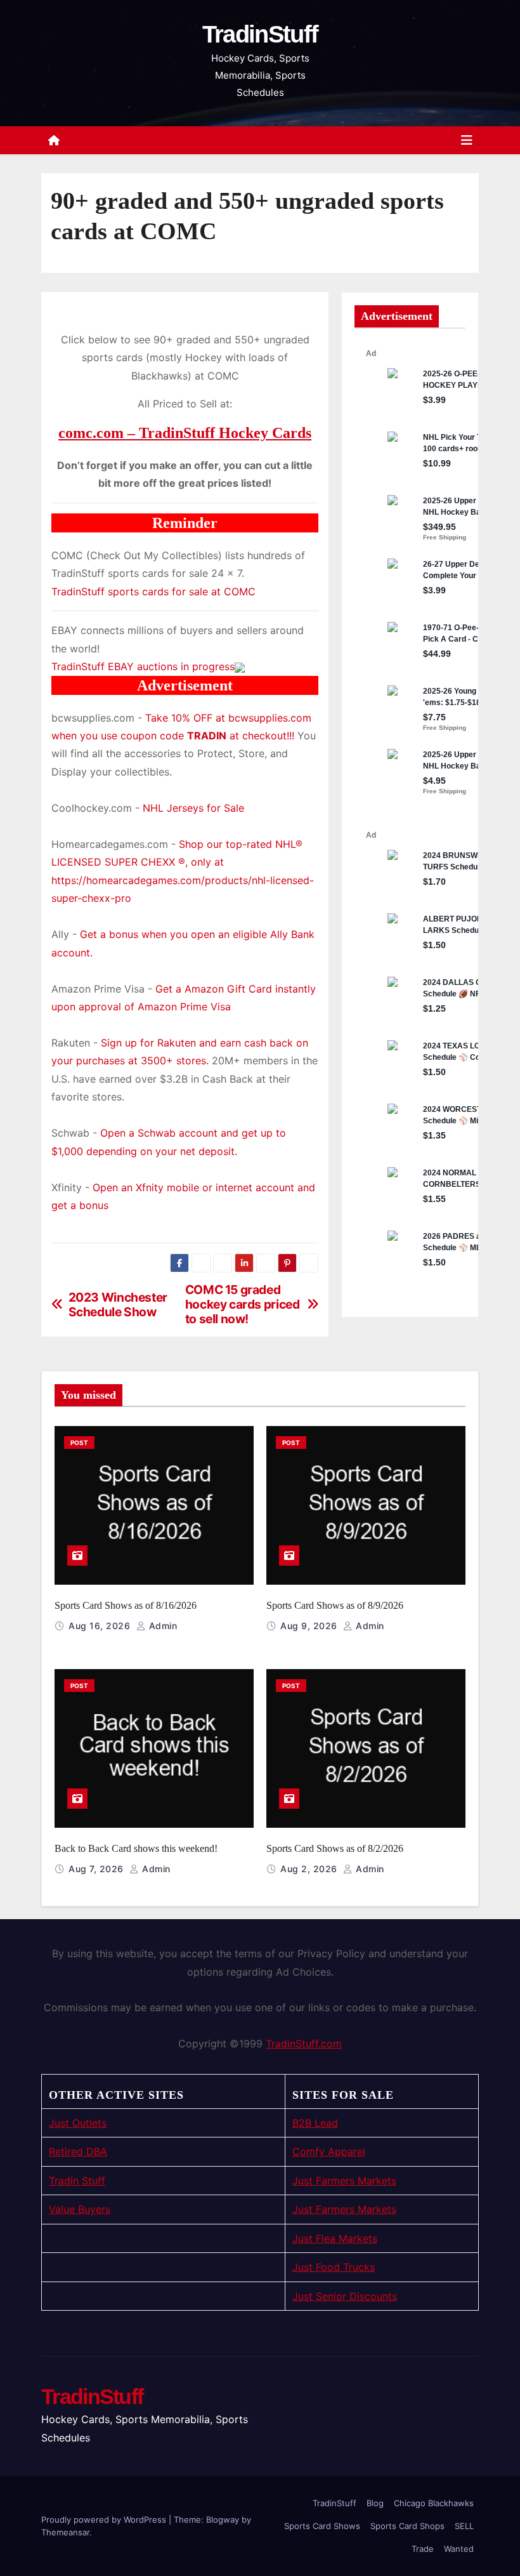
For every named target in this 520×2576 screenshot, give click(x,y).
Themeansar (65, 2532)
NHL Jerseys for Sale (193, 808)
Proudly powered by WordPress (105, 2520)
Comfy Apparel (329, 2151)
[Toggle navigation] (467, 140)
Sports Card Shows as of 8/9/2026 (335, 1605)
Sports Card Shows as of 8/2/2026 (335, 1848)
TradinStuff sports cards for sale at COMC (153, 591)
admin (161, 1626)
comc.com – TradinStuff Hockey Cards (185, 433)
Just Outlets (78, 2123)
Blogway (223, 2520)
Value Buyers (80, 2209)
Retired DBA (78, 2151)
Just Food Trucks (334, 2267)
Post (79, 1443)
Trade (423, 2549)
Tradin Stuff (77, 2181)
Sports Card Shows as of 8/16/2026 (126, 1605)
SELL (464, 2526)
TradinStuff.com (304, 2044)
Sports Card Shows (322, 2526)
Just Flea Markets (335, 2238)
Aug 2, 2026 (310, 1869)
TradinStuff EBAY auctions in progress (143, 666)
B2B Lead (315, 2123)
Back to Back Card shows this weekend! (136, 1848)
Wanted (459, 2549)
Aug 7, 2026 (97, 1869)
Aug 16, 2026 (101, 1626)
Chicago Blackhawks (434, 2503)
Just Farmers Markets (344, 2181)
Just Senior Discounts (345, 2296)
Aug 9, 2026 (310, 1626)
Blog (375, 2503)
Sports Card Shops (407, 2526)
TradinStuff (260, 34)
